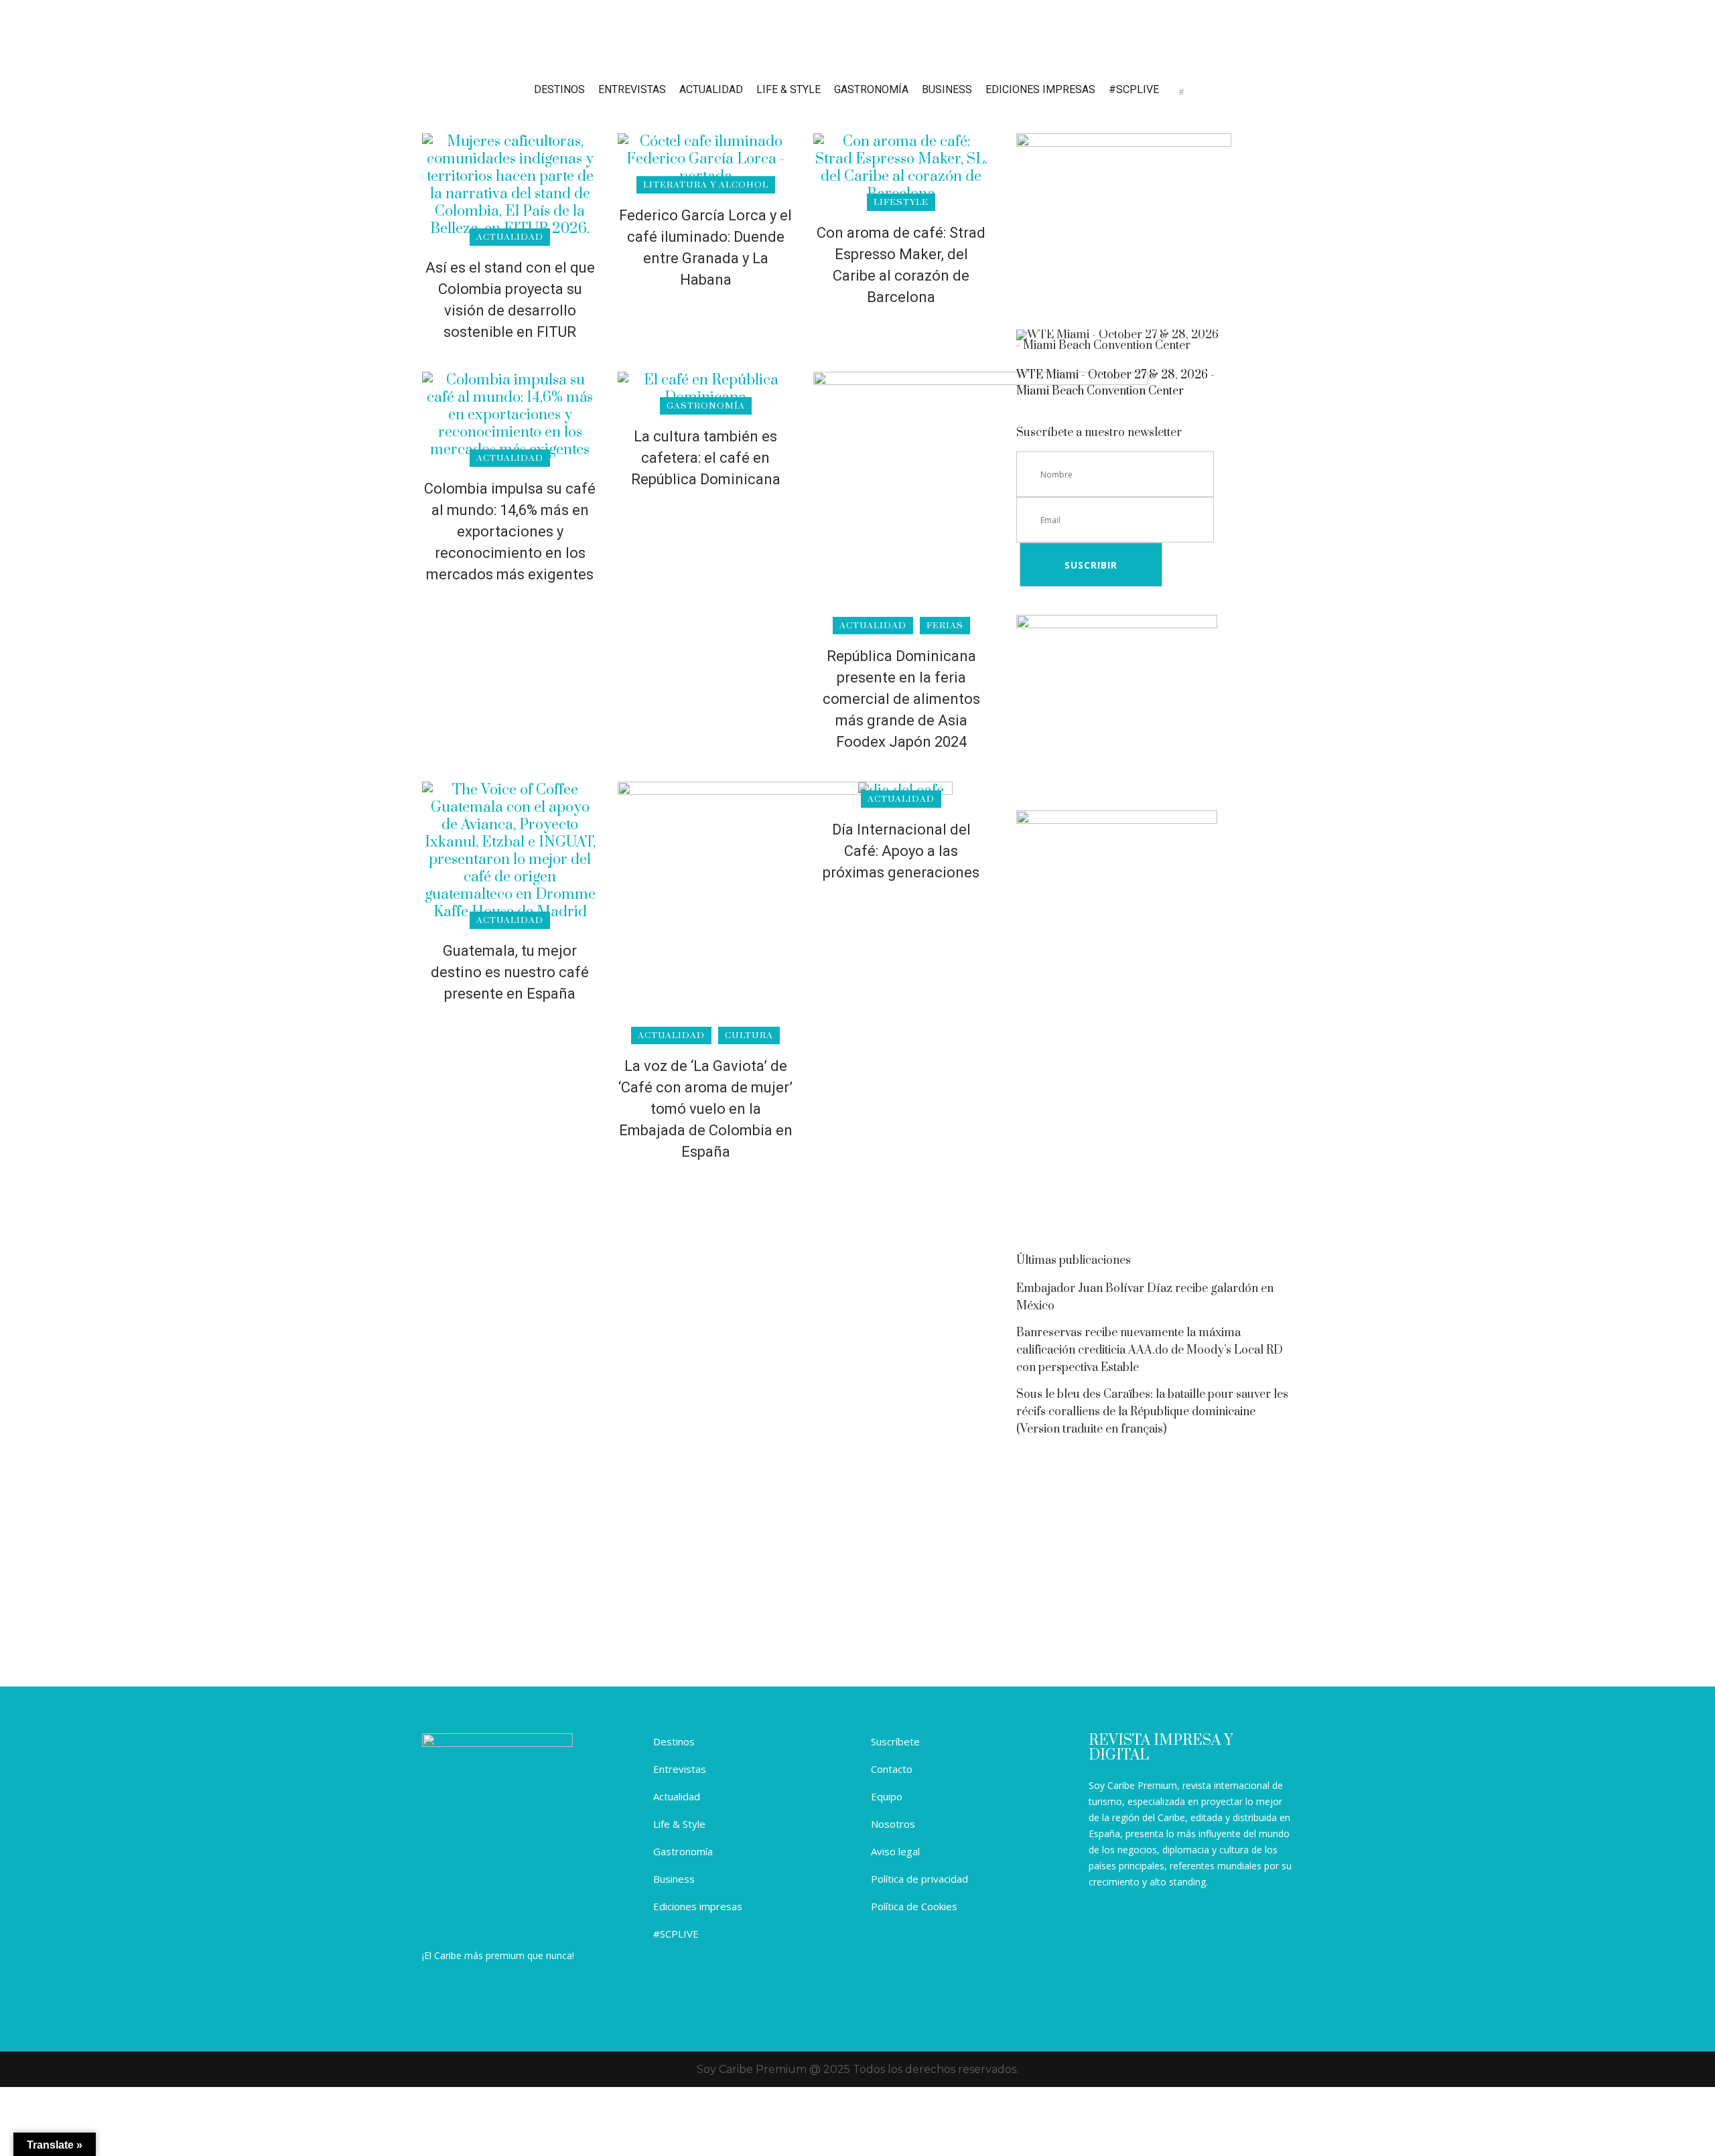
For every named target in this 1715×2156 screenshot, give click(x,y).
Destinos (674, 1741)
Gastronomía (683, 1851)
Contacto (892, 1769)
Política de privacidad (919, 1879)
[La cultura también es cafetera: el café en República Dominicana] (705, 388)
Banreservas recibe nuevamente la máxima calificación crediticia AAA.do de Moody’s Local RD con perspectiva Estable (1150, 1350)
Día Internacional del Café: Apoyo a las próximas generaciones (901, 851)
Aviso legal (895, 1851)
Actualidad (677, 1796)
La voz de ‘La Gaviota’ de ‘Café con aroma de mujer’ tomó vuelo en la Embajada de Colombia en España (705, 1109)
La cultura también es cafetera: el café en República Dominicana (706, 458)
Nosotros (893, 1824)
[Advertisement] (1155, 1133)
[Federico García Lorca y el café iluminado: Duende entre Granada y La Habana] (705, 158)
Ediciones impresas (698, 1906)
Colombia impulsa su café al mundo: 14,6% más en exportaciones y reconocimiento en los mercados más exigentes (510, 531)
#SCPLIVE (676, 1934)
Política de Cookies (914, 1906)
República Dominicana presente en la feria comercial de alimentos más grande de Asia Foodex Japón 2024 (901, 699)
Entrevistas (680, 1769)
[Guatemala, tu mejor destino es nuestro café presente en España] (510, 850)
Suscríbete (895, 1741)
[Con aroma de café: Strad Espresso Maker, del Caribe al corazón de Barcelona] (901, 167)
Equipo (887, 1796)
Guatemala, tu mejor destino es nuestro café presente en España (510, 972)
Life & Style (679, 1824)
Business (674, 1879)
